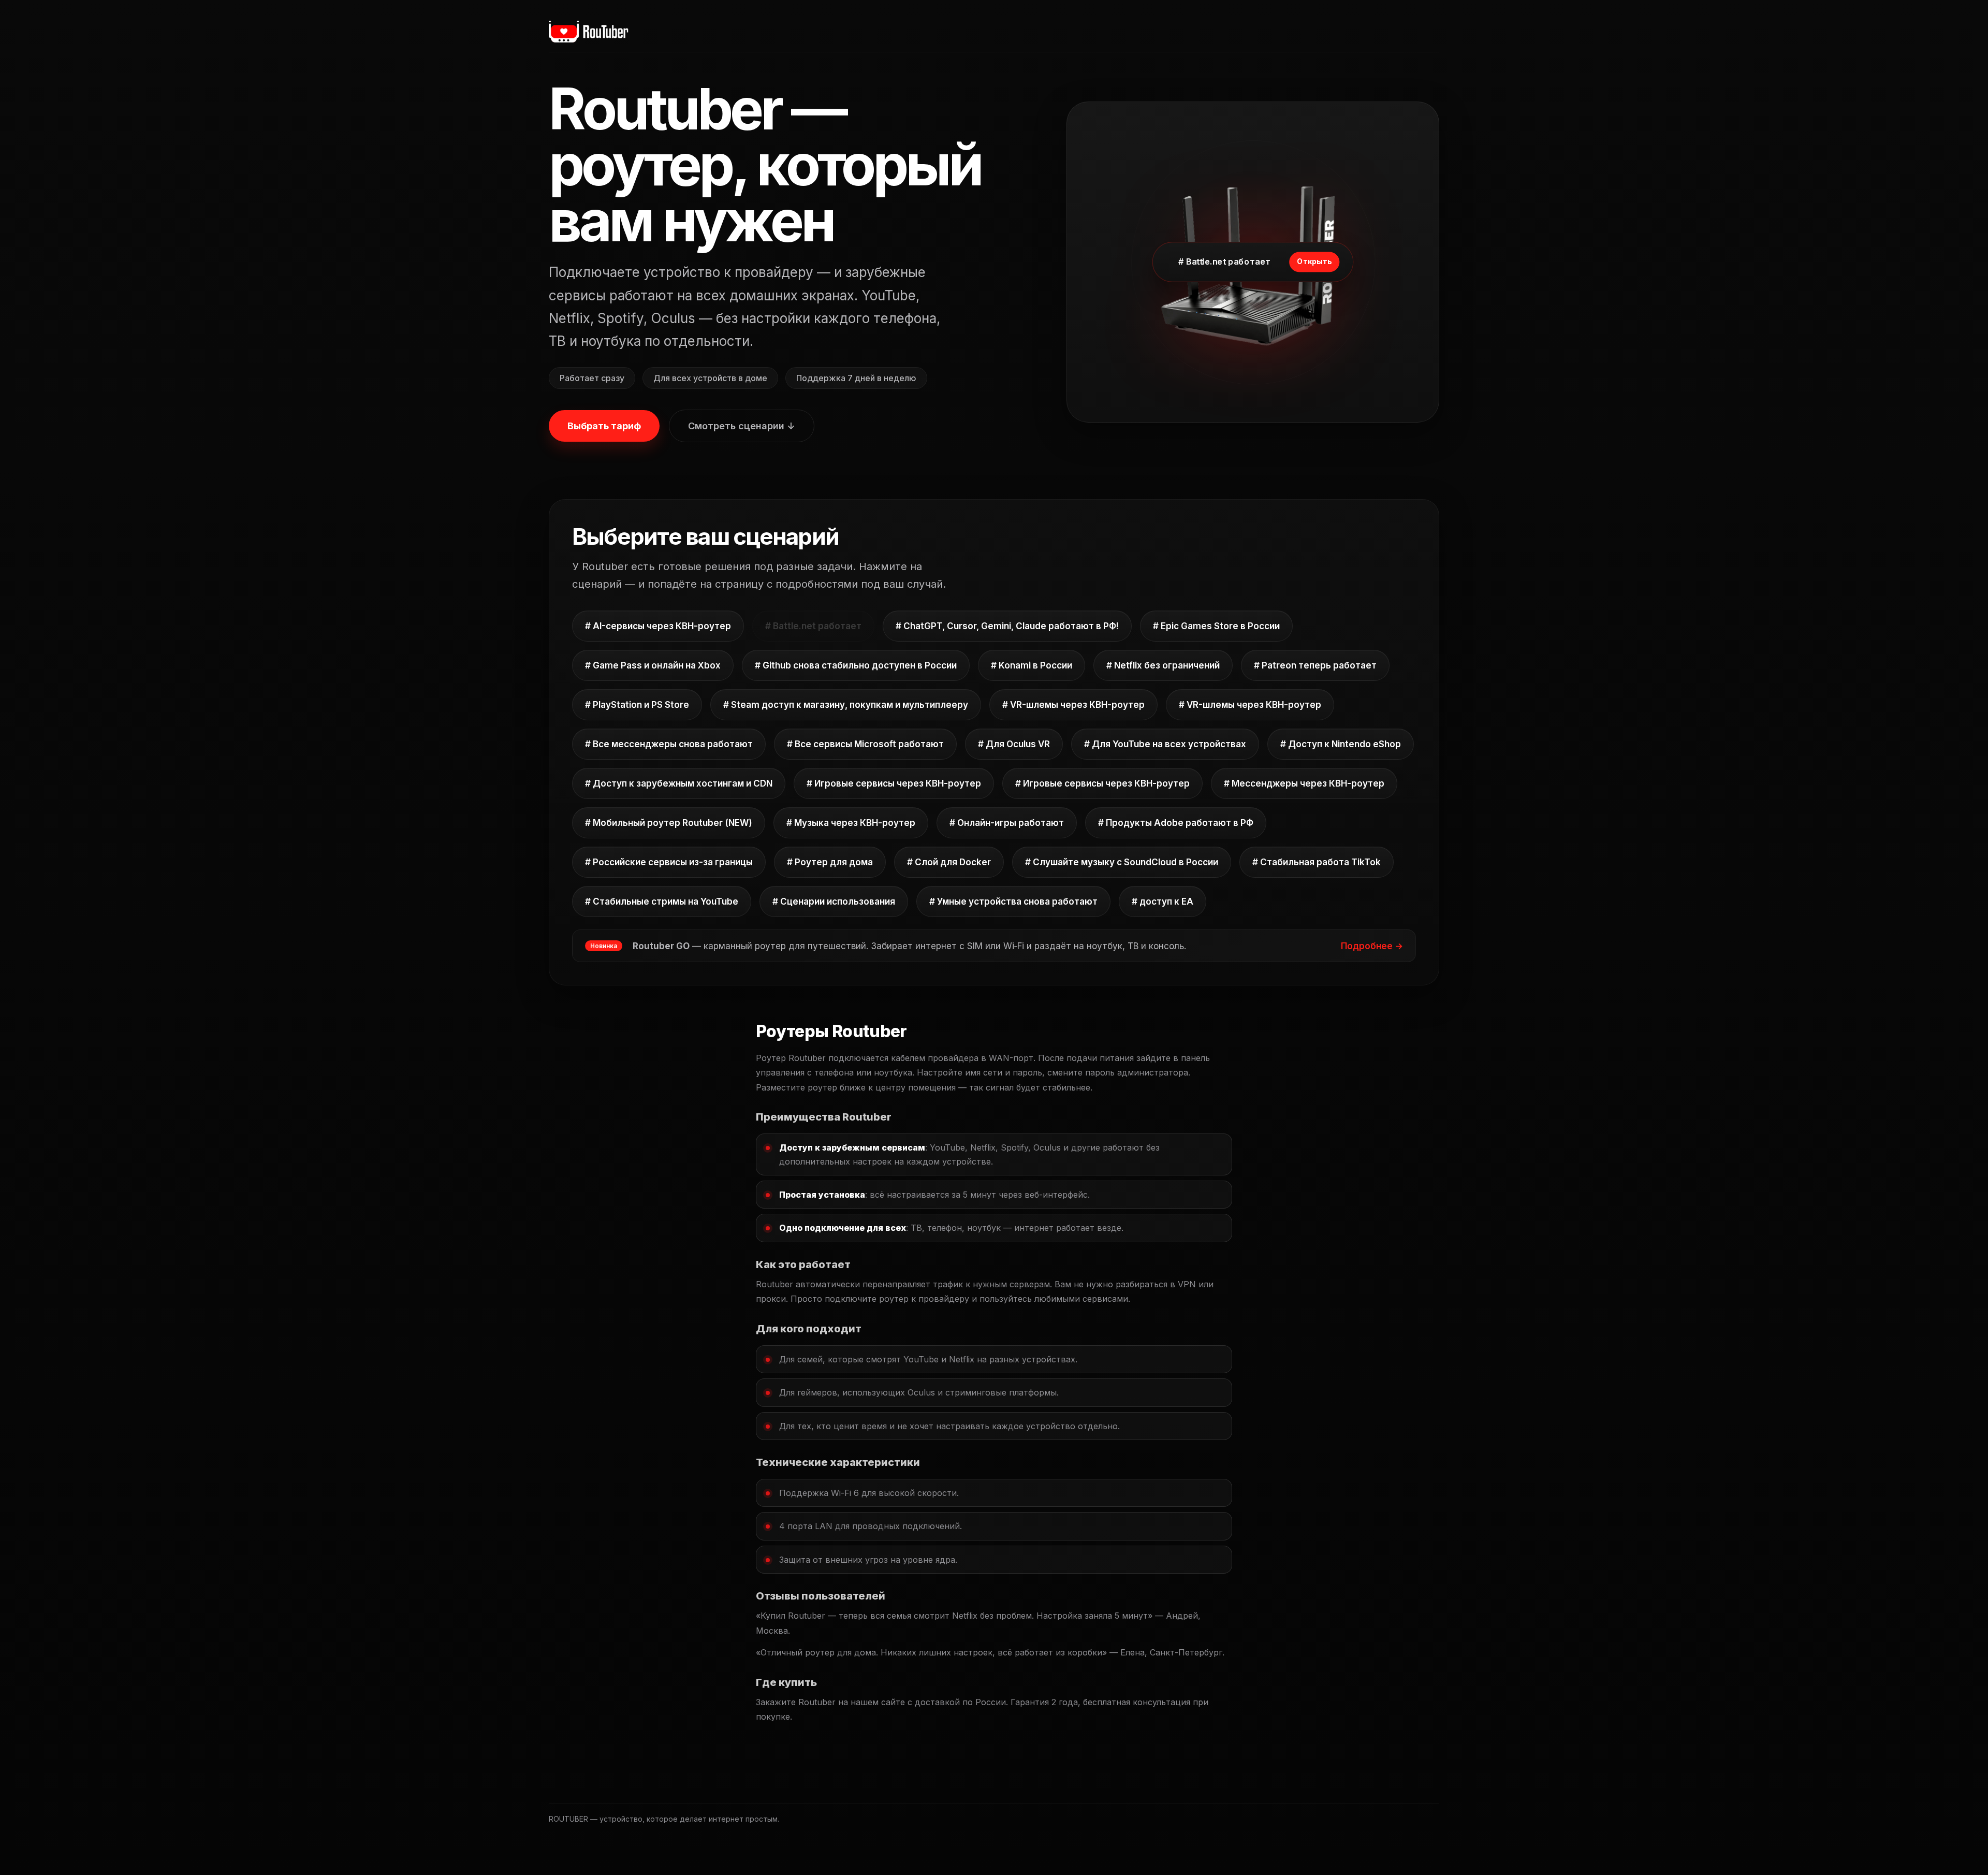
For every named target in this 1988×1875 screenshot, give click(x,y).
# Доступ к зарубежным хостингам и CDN (679, 783)
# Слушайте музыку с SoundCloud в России (1122, 862)
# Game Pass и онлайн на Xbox (653, 665)
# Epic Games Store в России (1216, 626)
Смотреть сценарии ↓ (742, 426)
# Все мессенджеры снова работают (669, 744)
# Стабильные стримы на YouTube (662, 902)
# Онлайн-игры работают (1007, 823)
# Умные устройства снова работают (1013, 902)
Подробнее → (1372, 946)
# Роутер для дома (830, 862)
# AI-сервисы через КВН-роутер (658, 626)
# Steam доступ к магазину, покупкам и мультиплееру (846, 705)
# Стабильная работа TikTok (1317, 862)
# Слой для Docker (949, 862)
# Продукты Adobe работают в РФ (1176, 823)
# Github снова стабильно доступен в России (856, 665)
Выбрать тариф (604, 426)
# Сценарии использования (834, 902)
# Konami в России (1032, 665)
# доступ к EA (1163, 902)
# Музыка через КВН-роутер (851, 823)
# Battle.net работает (813, 626)
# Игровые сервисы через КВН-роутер (894, 783)
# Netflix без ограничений (1163, 665)
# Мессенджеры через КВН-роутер (1304, 783)
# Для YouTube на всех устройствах (1165, 744)
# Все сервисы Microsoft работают (865, 744)
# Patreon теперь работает (1315, 665)
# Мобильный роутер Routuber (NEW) (669, 823)
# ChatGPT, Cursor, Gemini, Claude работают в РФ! (1007, 626)
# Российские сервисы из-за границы (669, 862)
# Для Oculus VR (1014, 744)
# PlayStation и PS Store (637, 705)
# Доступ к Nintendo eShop (1341, 744)
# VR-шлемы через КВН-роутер (1073, 705)
